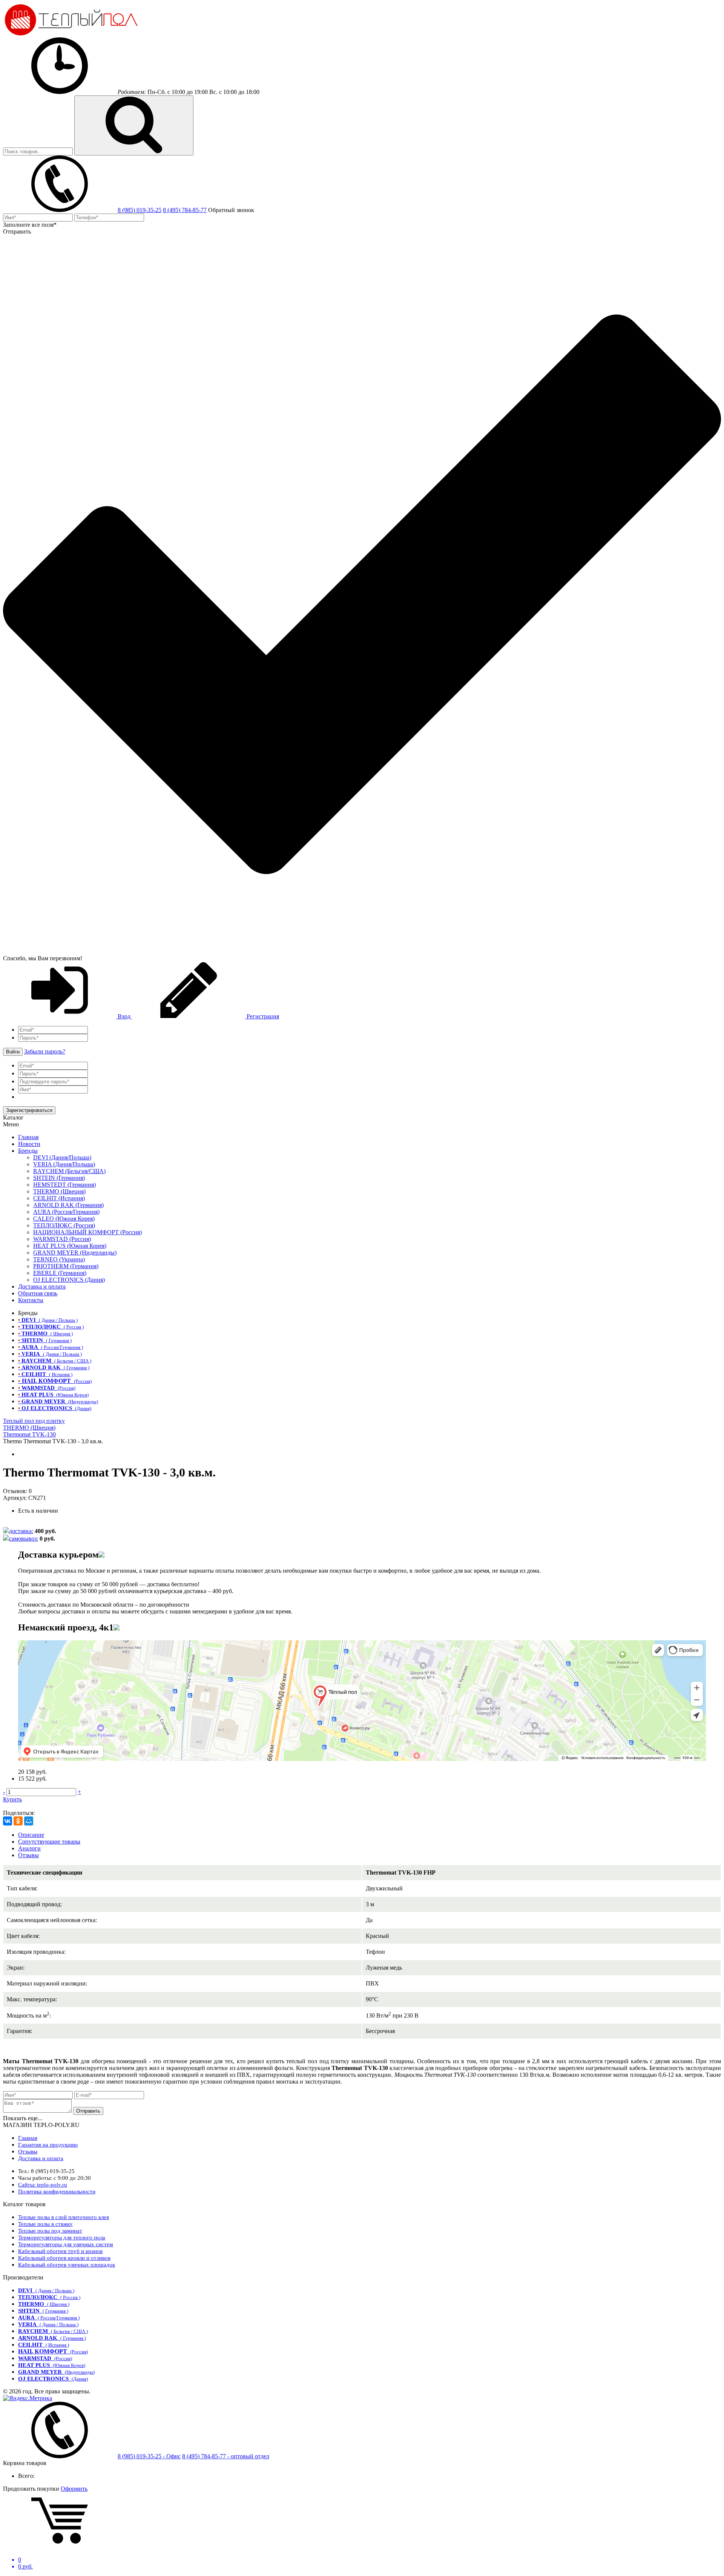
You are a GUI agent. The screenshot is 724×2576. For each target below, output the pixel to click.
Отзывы (28, 1855)
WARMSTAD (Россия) (62, 1239)
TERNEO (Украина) (59, 1259)
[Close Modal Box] (101, 1555)
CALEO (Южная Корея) (64, 1219)
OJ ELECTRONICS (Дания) (69, 1280)
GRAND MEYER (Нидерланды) (75, 1253)
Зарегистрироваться (29, 1110)
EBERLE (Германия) (60, 1273)
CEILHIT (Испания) (59, 1198)
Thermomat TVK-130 (29, 1434)
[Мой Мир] (29, 1821)
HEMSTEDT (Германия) (64, 1185)
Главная (28, 1137)
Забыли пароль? (45, 1051)
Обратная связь (38, 1293)
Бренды (28, 1151)
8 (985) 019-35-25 (140, 210)
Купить (12, 1799)
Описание (31, 1835)
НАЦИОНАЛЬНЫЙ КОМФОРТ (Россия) (87, 1232)
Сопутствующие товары (49, 1842)
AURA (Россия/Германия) (66, 1212)
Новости (29, 1144)
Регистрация (262, 1016)
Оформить (74, 2489)
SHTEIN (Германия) (59, 1178)
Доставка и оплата (42, 1286)
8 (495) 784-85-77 (185, 210)
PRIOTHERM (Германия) (66, 1266)
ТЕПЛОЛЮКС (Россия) (64, 1225)
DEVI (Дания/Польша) (62, 1157)
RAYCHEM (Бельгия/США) (69, 1171)
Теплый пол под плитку (34, 1421)
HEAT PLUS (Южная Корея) (70, 1246)
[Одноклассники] (18, 1821)
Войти (13, 1052)
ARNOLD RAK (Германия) (68, 1205)
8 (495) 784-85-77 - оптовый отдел (226, 2456)
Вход (124, 1016)
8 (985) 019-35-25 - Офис (149, 2456)
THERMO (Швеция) (59, 1191)
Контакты (31, 1300)
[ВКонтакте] (8, 1821)
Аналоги (29, 1848)
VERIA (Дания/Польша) (64, 1164)
